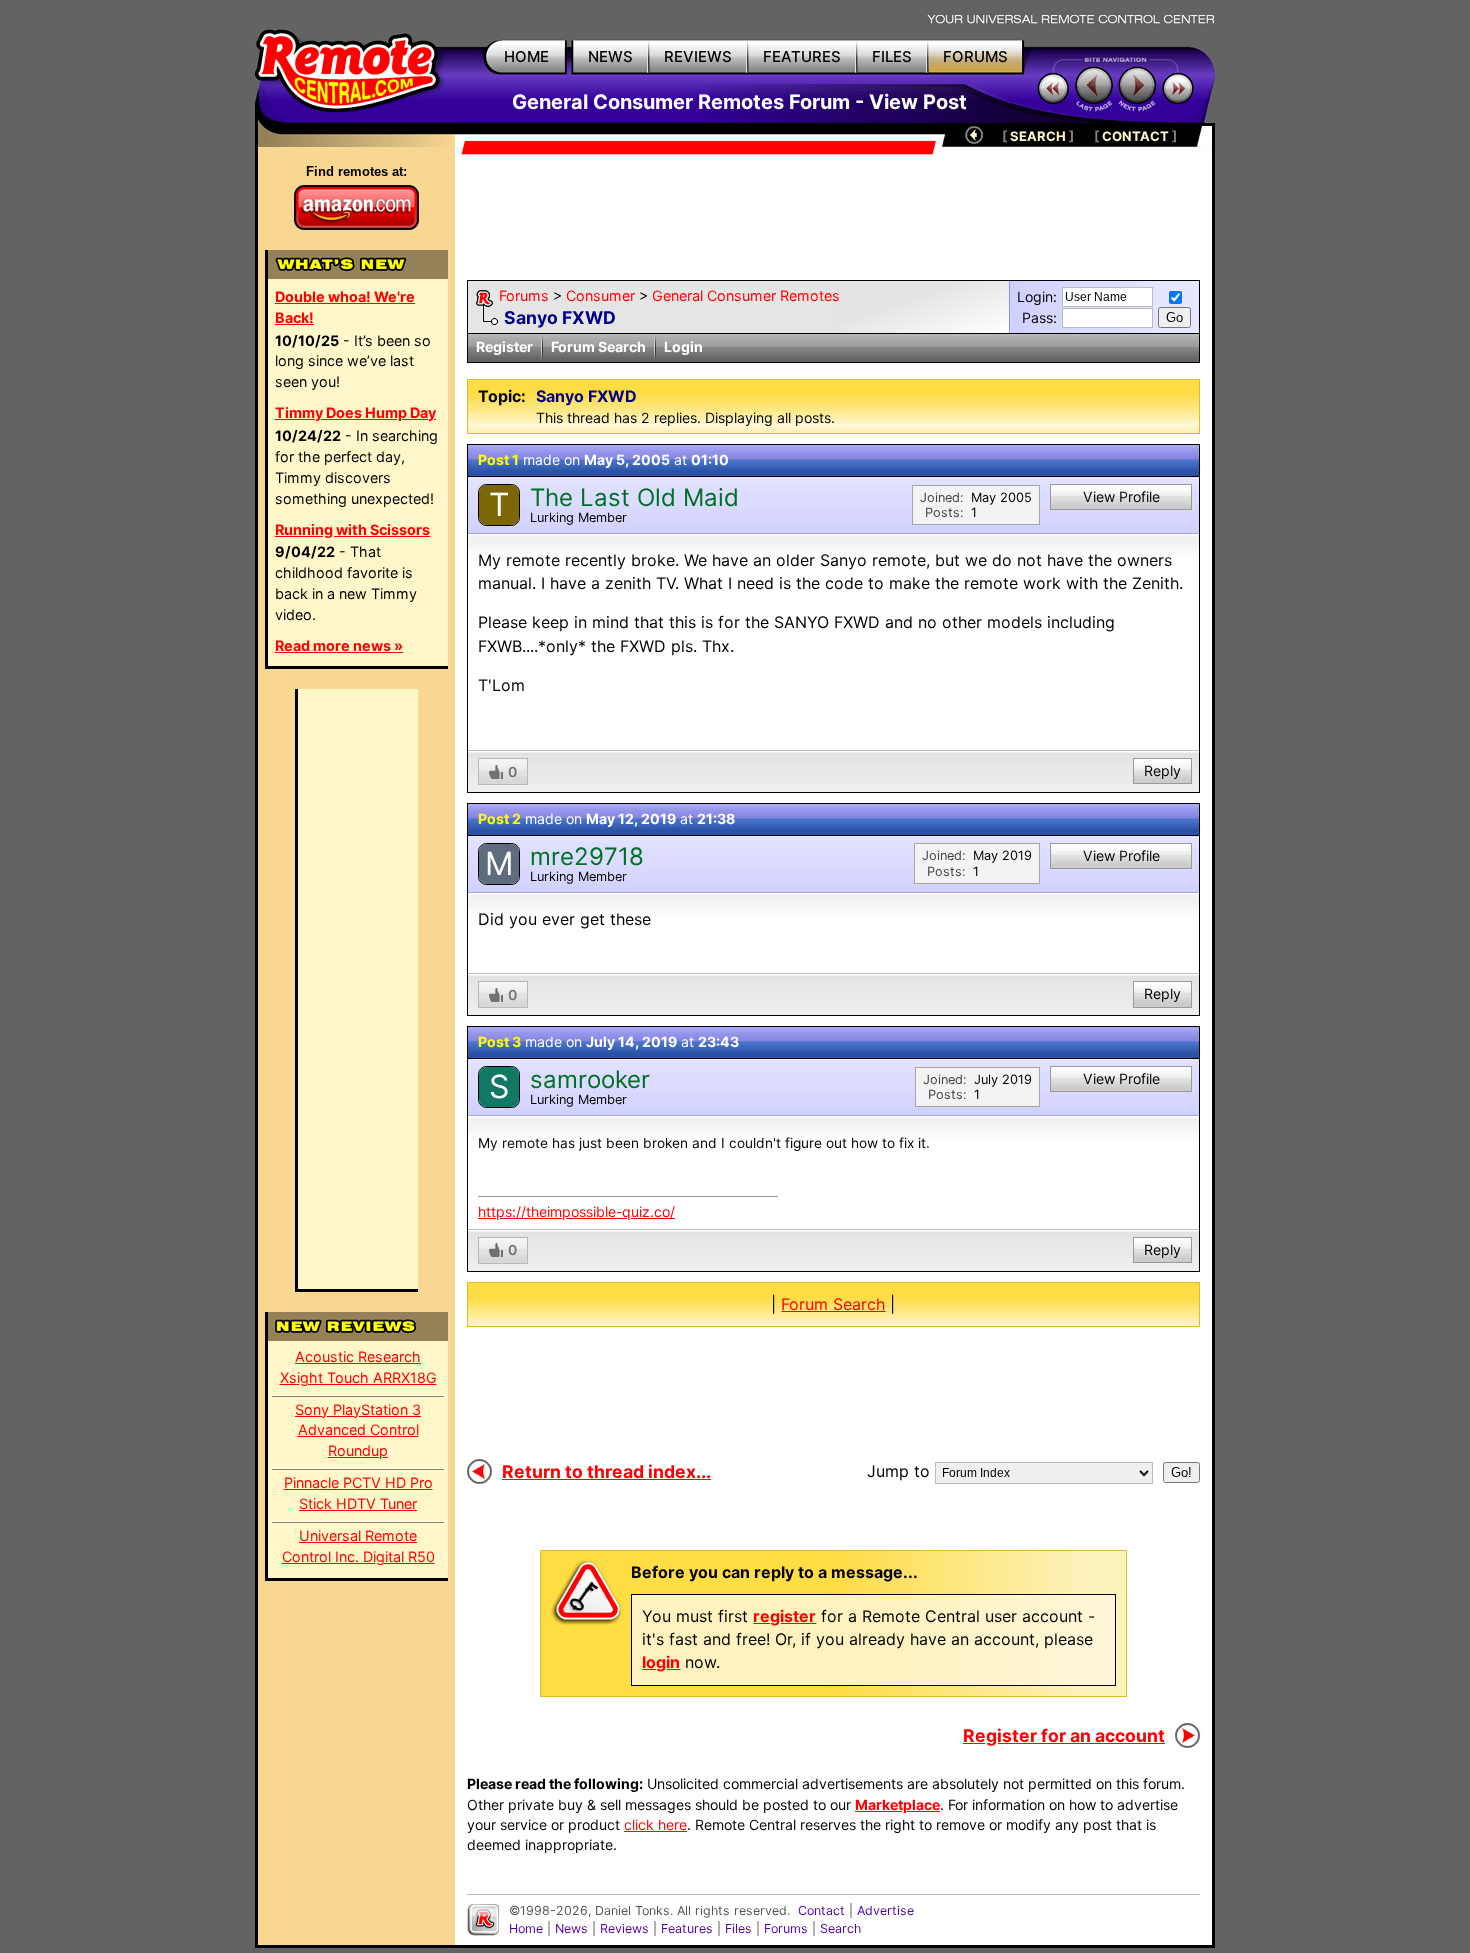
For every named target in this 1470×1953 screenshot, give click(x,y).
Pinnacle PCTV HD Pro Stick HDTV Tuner (358, 1493)
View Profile (1121, 496)
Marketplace (897, 1804)
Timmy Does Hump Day (355, 412)
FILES (892, 56)
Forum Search (598, 346)
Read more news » (339, 645)
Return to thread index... (606, 1471)
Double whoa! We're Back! (345, 307)
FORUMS (975, 56)
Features (687, 1928)
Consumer (600, 295)
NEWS (610, 56)
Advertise (885, 1910)
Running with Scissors (352, 529)
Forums (524, 295)
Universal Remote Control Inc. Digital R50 (358, 1546)
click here (655, 1824)
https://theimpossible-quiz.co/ (576, 1211)
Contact (821, 1910)
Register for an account (1064, 1735)
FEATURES (802, 56)
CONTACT (1135, 136)
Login (683, 346)
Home (526, 1928)
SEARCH (1038, 136)
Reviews (624, 1928)
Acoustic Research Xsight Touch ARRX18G (358, 1367)
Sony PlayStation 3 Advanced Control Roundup (358, 1430)
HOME (526, 56)
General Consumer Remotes (746, 295)
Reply (1162, 770)
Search (840, 1928)
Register (504, 346)
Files (738, 1928)
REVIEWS (698, 56)
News (571, 1928)
